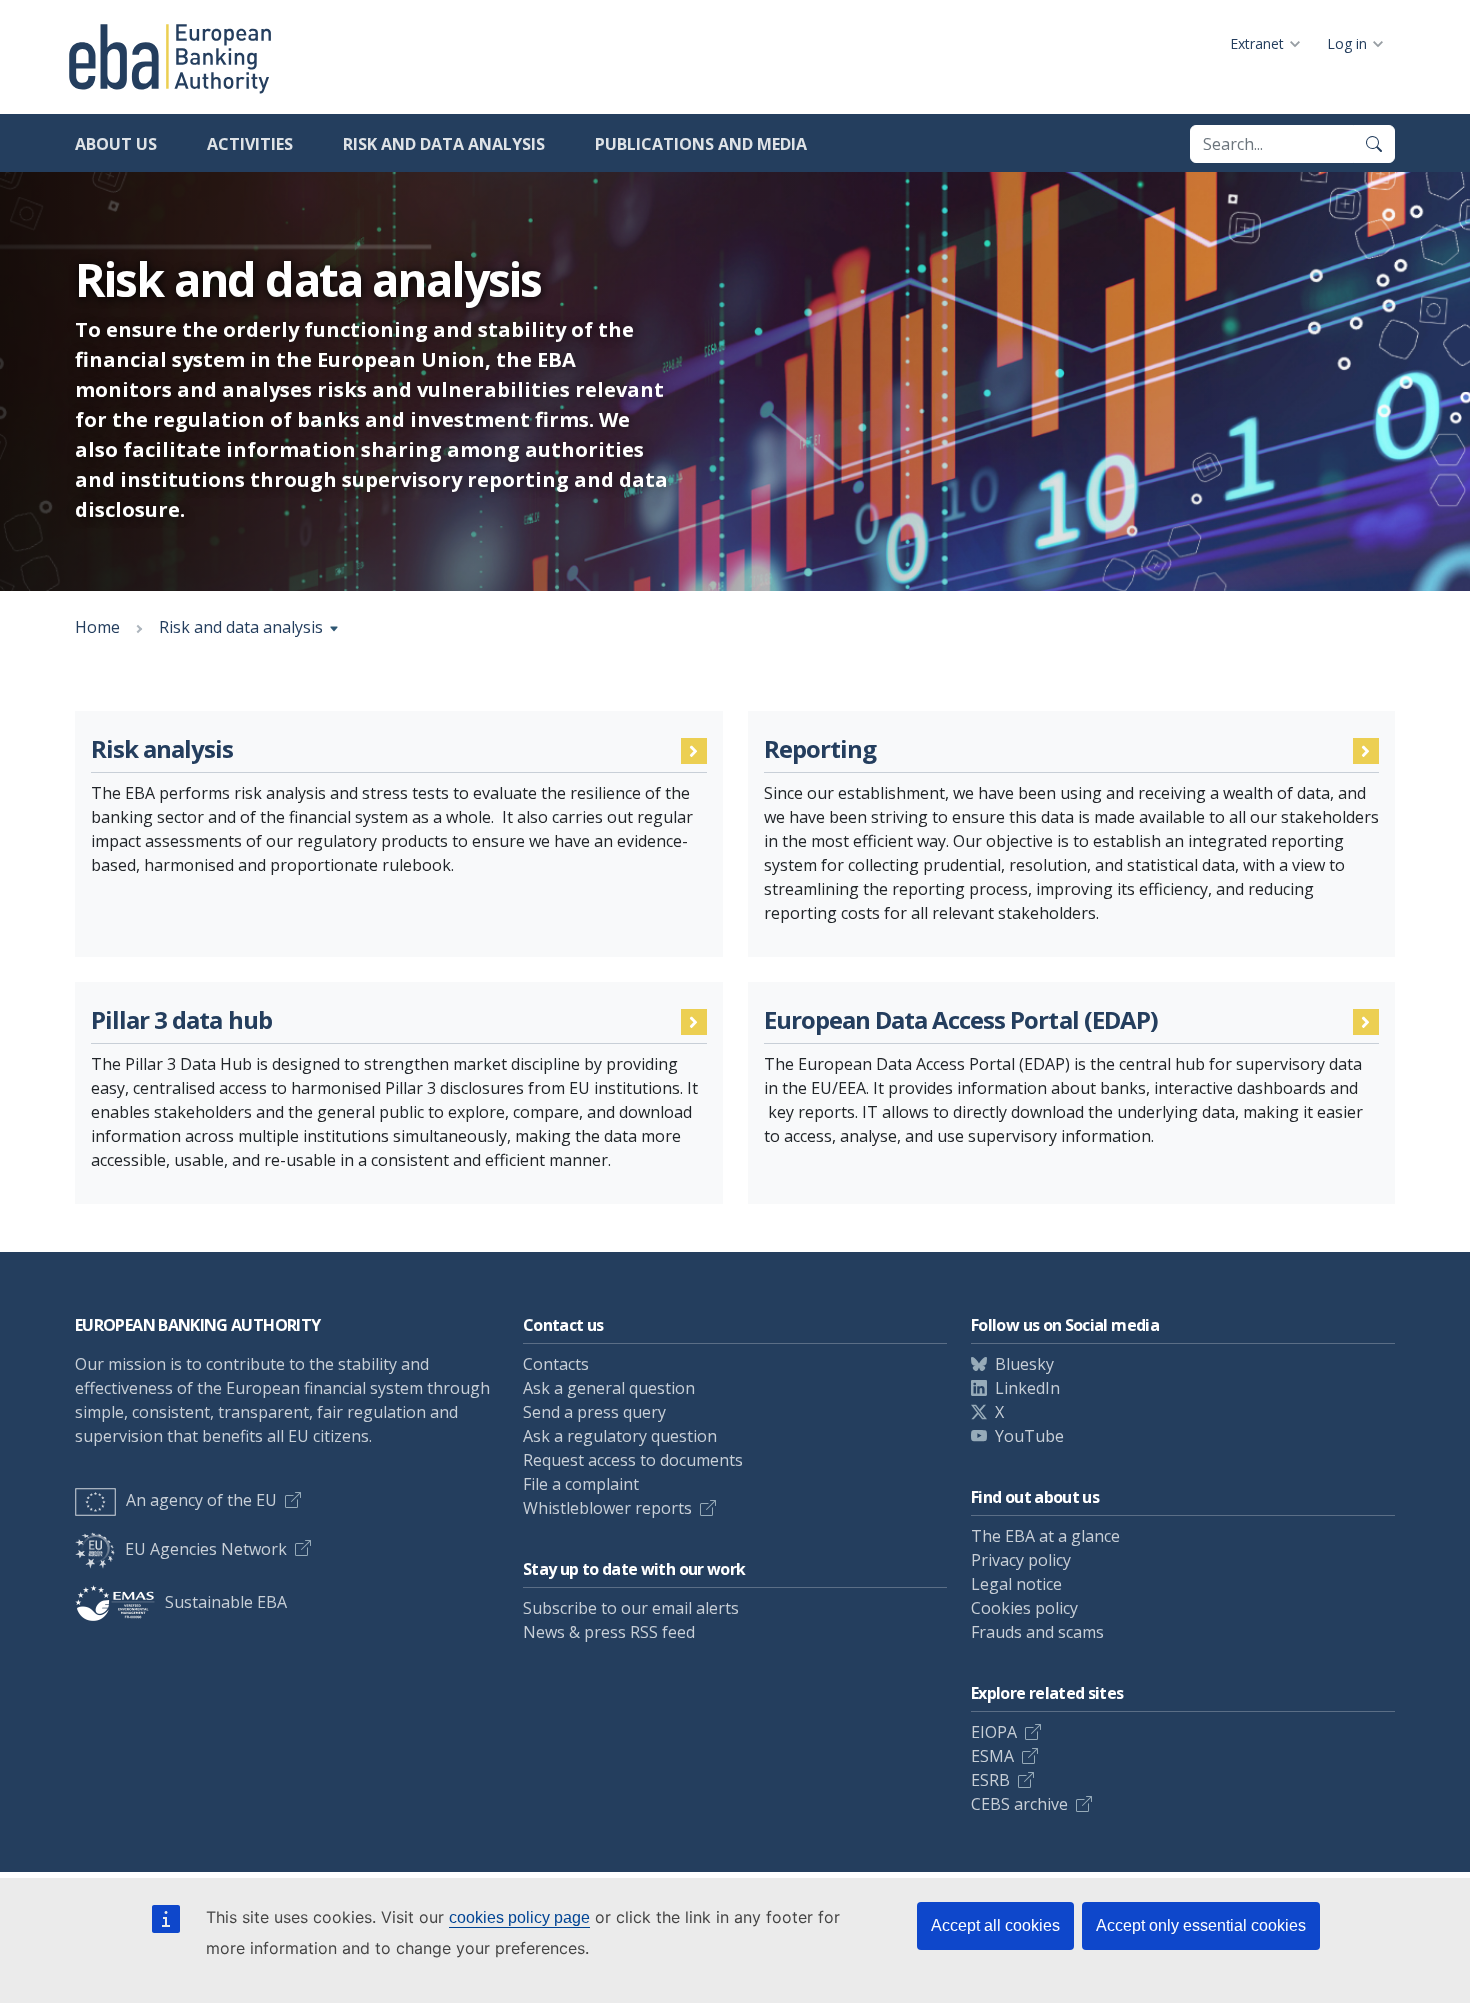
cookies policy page (519, 1917)
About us (116, 144)
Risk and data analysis (444, 144)
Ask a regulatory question (620, 1436)
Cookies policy (1024, 1608)
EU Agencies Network (206, 1549)
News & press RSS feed (609, 1632)
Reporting (820, 749)
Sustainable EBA (226, 1602)
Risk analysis (162, 749)
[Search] (1374, 144)
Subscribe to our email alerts (631, 1608)
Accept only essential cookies (1201, 1925)
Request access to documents (633, 1460)
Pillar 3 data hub (181, 1020)
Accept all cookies (995, 1925)
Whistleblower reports (607, 1508)
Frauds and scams (1037, 1632)
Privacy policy (1021, 1560)
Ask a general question (609, 1388)
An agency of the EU (201, 1500)
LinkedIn (1027, 1388)
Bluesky (1024, 1364)
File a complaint (581, 1484)
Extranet (1257, 43)
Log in (1347, 43)
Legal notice (1016, 1584)
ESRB (990, 1780)
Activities (250, 144)
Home (97, 627)
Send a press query (594, 1412)
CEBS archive (1019, 1804)
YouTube (1029, 1436)
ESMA (992, 1756)
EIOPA (994, 1732)
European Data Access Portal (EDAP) (961, 1020)
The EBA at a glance (1045, 1536)
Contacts (556, 1364)
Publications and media (701, 144)
